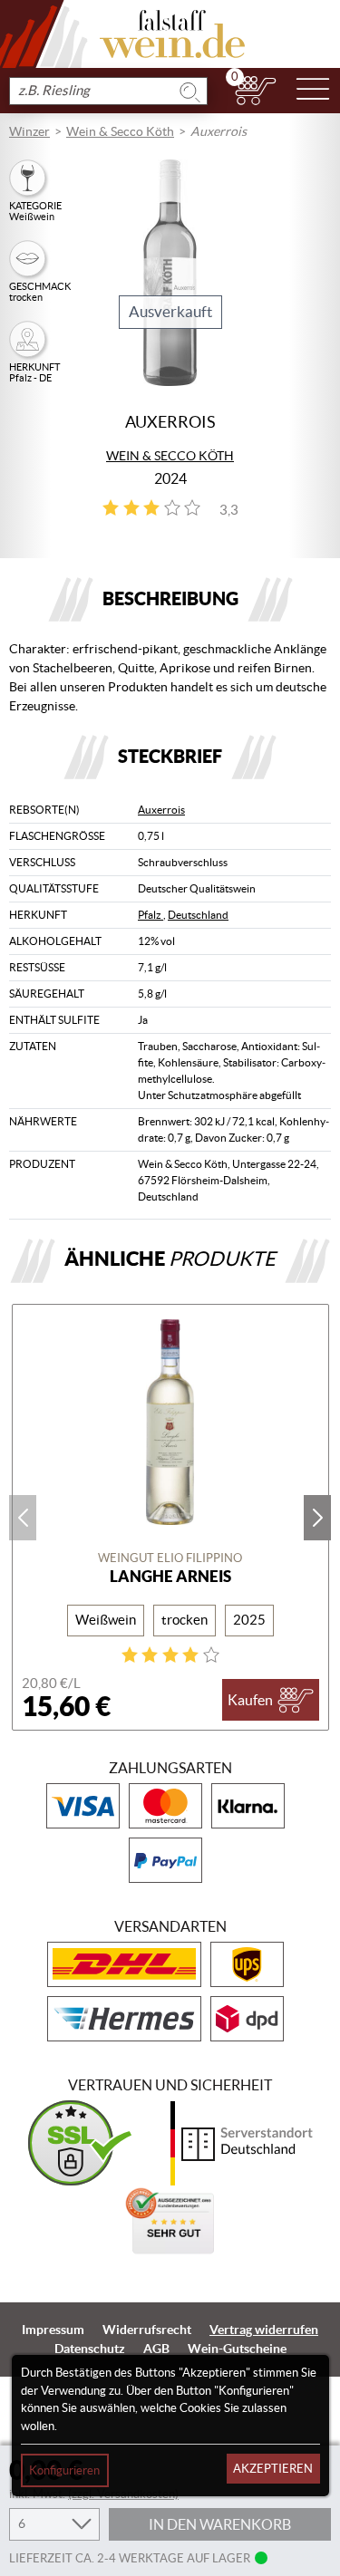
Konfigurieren (64, 2470)
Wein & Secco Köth (120, 131)
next (317, 1518)
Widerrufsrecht (147, 2330)
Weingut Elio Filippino (170, 1558)
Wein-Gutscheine (237, 2349)
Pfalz (151, 915)
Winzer (29, 131)
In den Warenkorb (220, 2524)
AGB (156, 2349)
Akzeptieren (273, 2469)
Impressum (53, 2330)
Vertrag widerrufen (264, 2330)
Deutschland (198, 915)
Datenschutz (90, 2349)
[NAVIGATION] (313, 91)
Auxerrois (161, 810)
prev (23, 1518)
